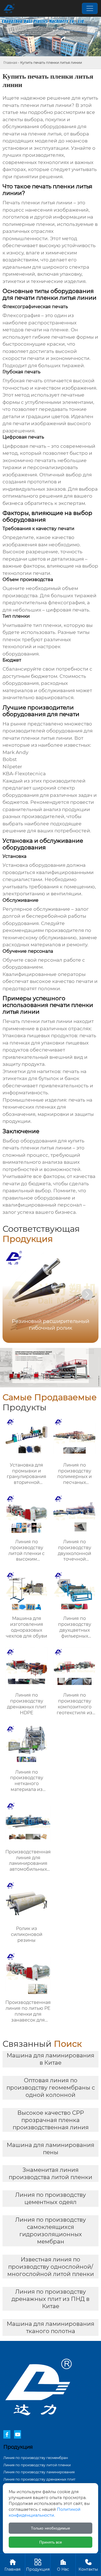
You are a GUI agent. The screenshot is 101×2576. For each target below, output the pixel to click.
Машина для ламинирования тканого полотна (50, 2327)
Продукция (38, 2565)
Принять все (51, 2542)
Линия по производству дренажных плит (39, 2479)
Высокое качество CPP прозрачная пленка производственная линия (51, 2120)
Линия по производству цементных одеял (50, 2198)
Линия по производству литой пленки (37, 2465)
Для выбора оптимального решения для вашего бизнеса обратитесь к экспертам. (50, 496)
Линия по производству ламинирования (39, 2472)
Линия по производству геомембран (36, 2458)
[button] (87, 1294)
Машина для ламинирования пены (50, 2149)
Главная (10, 63)
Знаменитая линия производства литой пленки (50, 2174)
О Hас (63, 2565)
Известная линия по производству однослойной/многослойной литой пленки (51, 2267)
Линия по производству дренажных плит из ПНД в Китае (50, 2299)
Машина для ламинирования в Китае (50, 2059)
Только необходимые (50, 2528)
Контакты (88, 2565)
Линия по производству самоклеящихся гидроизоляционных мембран (50, 2231)
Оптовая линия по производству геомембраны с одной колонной (51, 2088)
